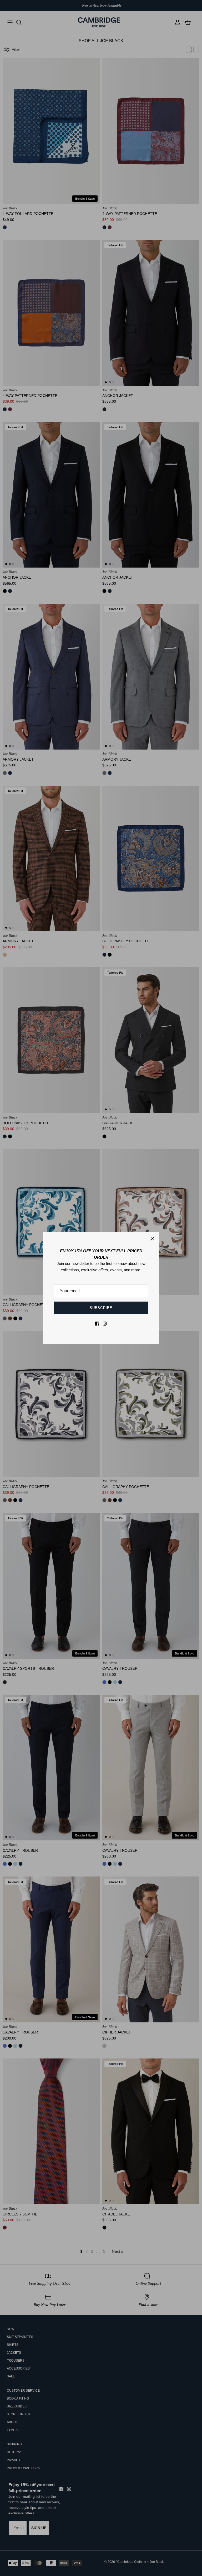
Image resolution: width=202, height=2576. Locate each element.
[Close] (152, 1239)
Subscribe (101, 1308)
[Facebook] (97, 1324)
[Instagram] (105, 1324)
